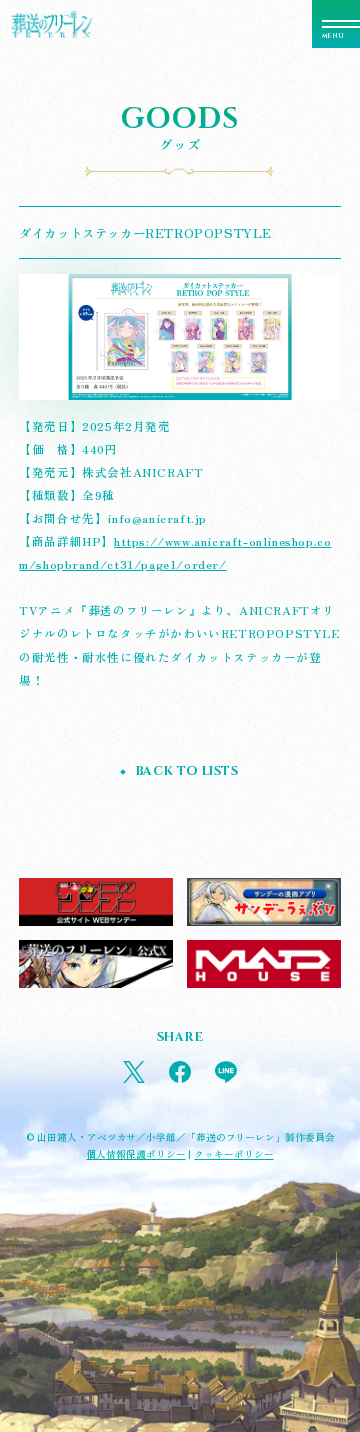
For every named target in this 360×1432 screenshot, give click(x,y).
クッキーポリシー (233, 1154)
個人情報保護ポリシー (136, 1154)
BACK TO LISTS (187, 771)
